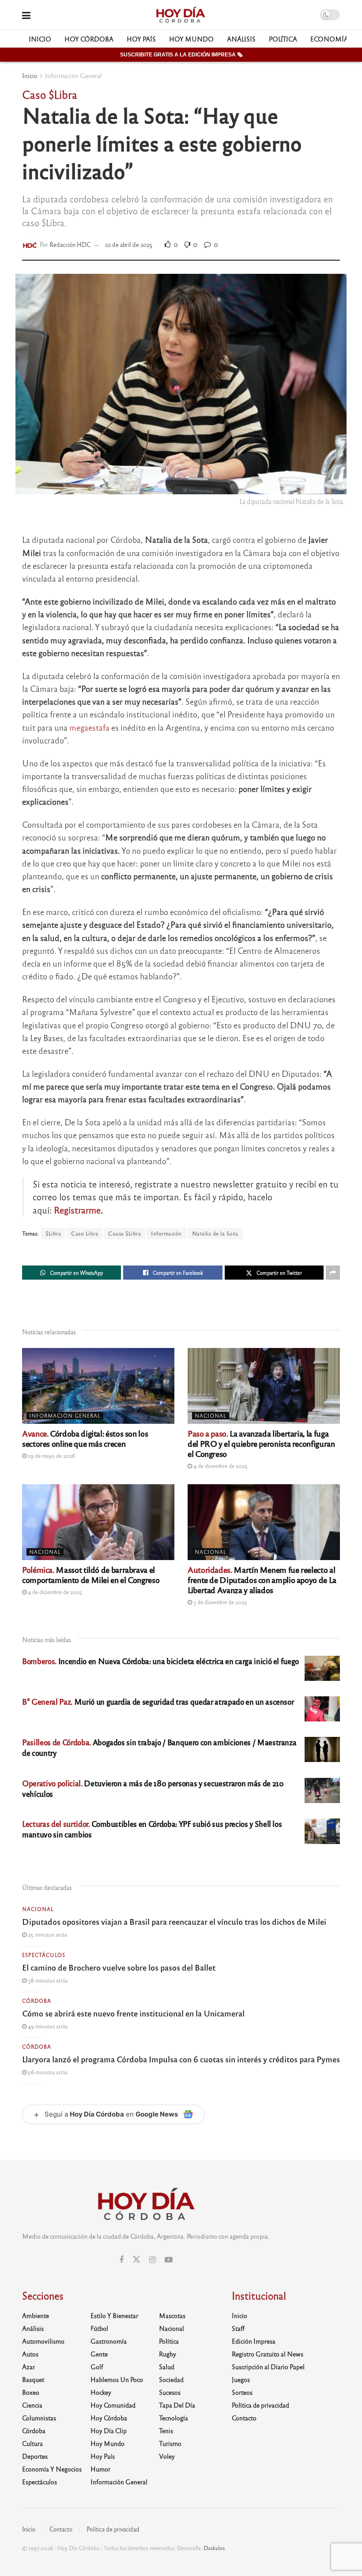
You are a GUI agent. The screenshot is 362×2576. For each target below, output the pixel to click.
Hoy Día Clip (109, 2430)
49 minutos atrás (47, 2026)
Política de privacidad (260, 2405)
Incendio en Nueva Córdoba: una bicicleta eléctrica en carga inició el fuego (160, 1661)
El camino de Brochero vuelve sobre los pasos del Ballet (119, 1967)
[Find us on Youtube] (169, 2260)
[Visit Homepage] (180, 15)
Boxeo (31, 2392)
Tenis (166, 2430)
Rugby (168, 2354)
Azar (28, 2367)
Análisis (241, 39)
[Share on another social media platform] (333, 1273)
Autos (30, 2354)
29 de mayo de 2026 (51, 1456)
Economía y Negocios (52, 2469)
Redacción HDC (70, 245)
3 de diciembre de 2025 (220, 1602)
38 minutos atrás (47, 1980)
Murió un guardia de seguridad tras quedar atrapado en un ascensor (158, 1701)
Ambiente (36, 2315)
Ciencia (32, 2405)
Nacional (211, 1415)
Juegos (241, 2379)
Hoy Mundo (191, 39)
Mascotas (172, 2315)
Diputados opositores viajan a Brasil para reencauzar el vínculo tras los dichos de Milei (174, 1921)
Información (166, 1233)
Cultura (32, 2443)
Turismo (170, 2443)
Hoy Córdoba (89, 39)
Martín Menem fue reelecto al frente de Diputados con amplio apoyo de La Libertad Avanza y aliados (262, 1579)
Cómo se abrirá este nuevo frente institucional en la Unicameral (133, 2013)
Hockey (101, 2392)
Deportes (35, 2456)
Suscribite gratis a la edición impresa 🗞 (181, 55)
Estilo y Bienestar (114, 2315)
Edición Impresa (254, 2341)
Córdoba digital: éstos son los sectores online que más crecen (85, 1438)
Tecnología (173, 2418)
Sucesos (170, 2392)
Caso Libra (85, 1233)
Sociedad (171, 2379)
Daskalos (214, 2548)
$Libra (53, 1233)
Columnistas (39, 2418)
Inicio (40, 39)
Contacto (244, 2418)
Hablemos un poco (117, 2379)
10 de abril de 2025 (129, 245)
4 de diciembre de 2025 (220, 1466)
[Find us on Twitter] (136, 2260)
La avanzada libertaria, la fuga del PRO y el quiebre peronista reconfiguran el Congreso (261, 1443)
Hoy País (141, 39)
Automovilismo (43, 2341)
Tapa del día (177, 2405)
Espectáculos (44, 1955)
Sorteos (242, 2392)
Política (283, 39)
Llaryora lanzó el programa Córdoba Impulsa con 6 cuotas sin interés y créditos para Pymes (181, 2059)
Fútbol (99, 2328)
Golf (97, 2367)
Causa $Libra (124, 1233)
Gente (99, 2354)
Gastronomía (109, 2341)
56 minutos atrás (47, 2072)
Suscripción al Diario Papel (268, 2367)
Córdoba (37, 2001)
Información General (74, 75)
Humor (100, 2469)
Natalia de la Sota (215, 1233)
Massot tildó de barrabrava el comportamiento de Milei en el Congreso (91, 1574)
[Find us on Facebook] (121, 2260)
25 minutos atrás (47, 1934)
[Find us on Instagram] (153, 2260)
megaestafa (89, 727)
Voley (167, 2456)
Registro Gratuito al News (268, 2354)
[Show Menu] (26, 15)
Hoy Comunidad (113, 2405)
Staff (238, 2328)
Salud (167, 2367)
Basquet (33, 2379)
